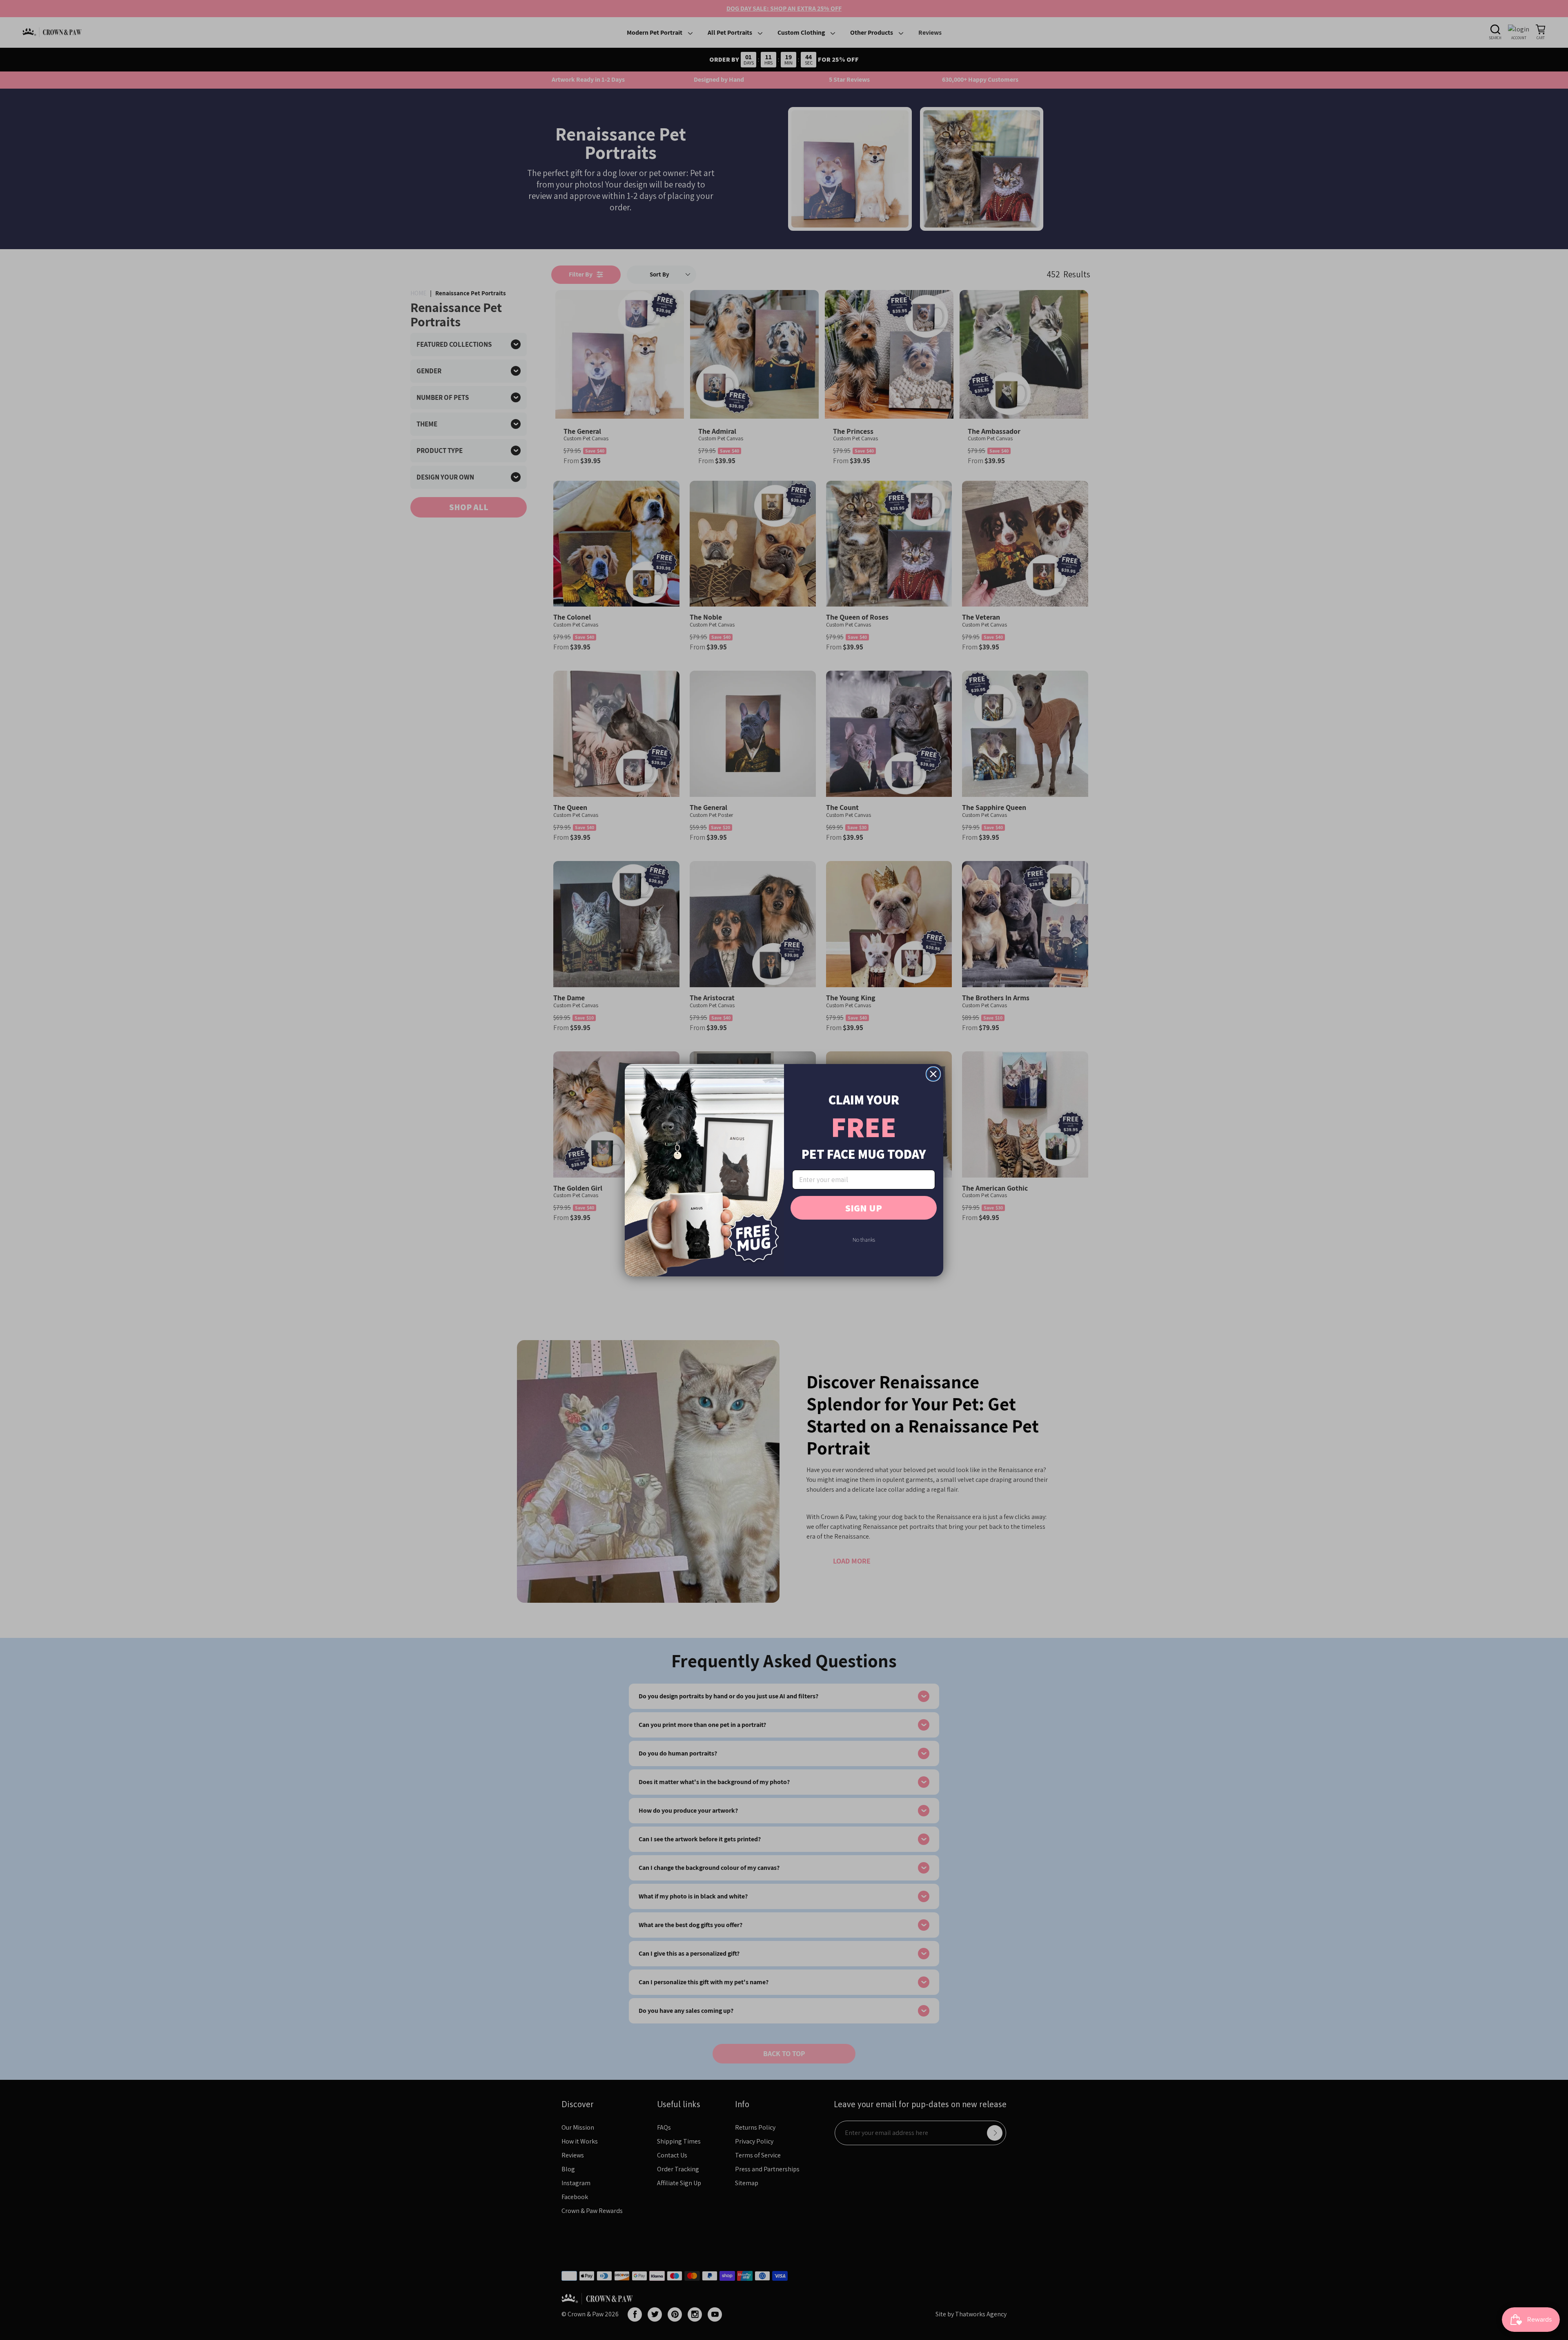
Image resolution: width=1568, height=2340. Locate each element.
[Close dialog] (933, 1074)
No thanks (864, 1240)
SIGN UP (864, 1208)
